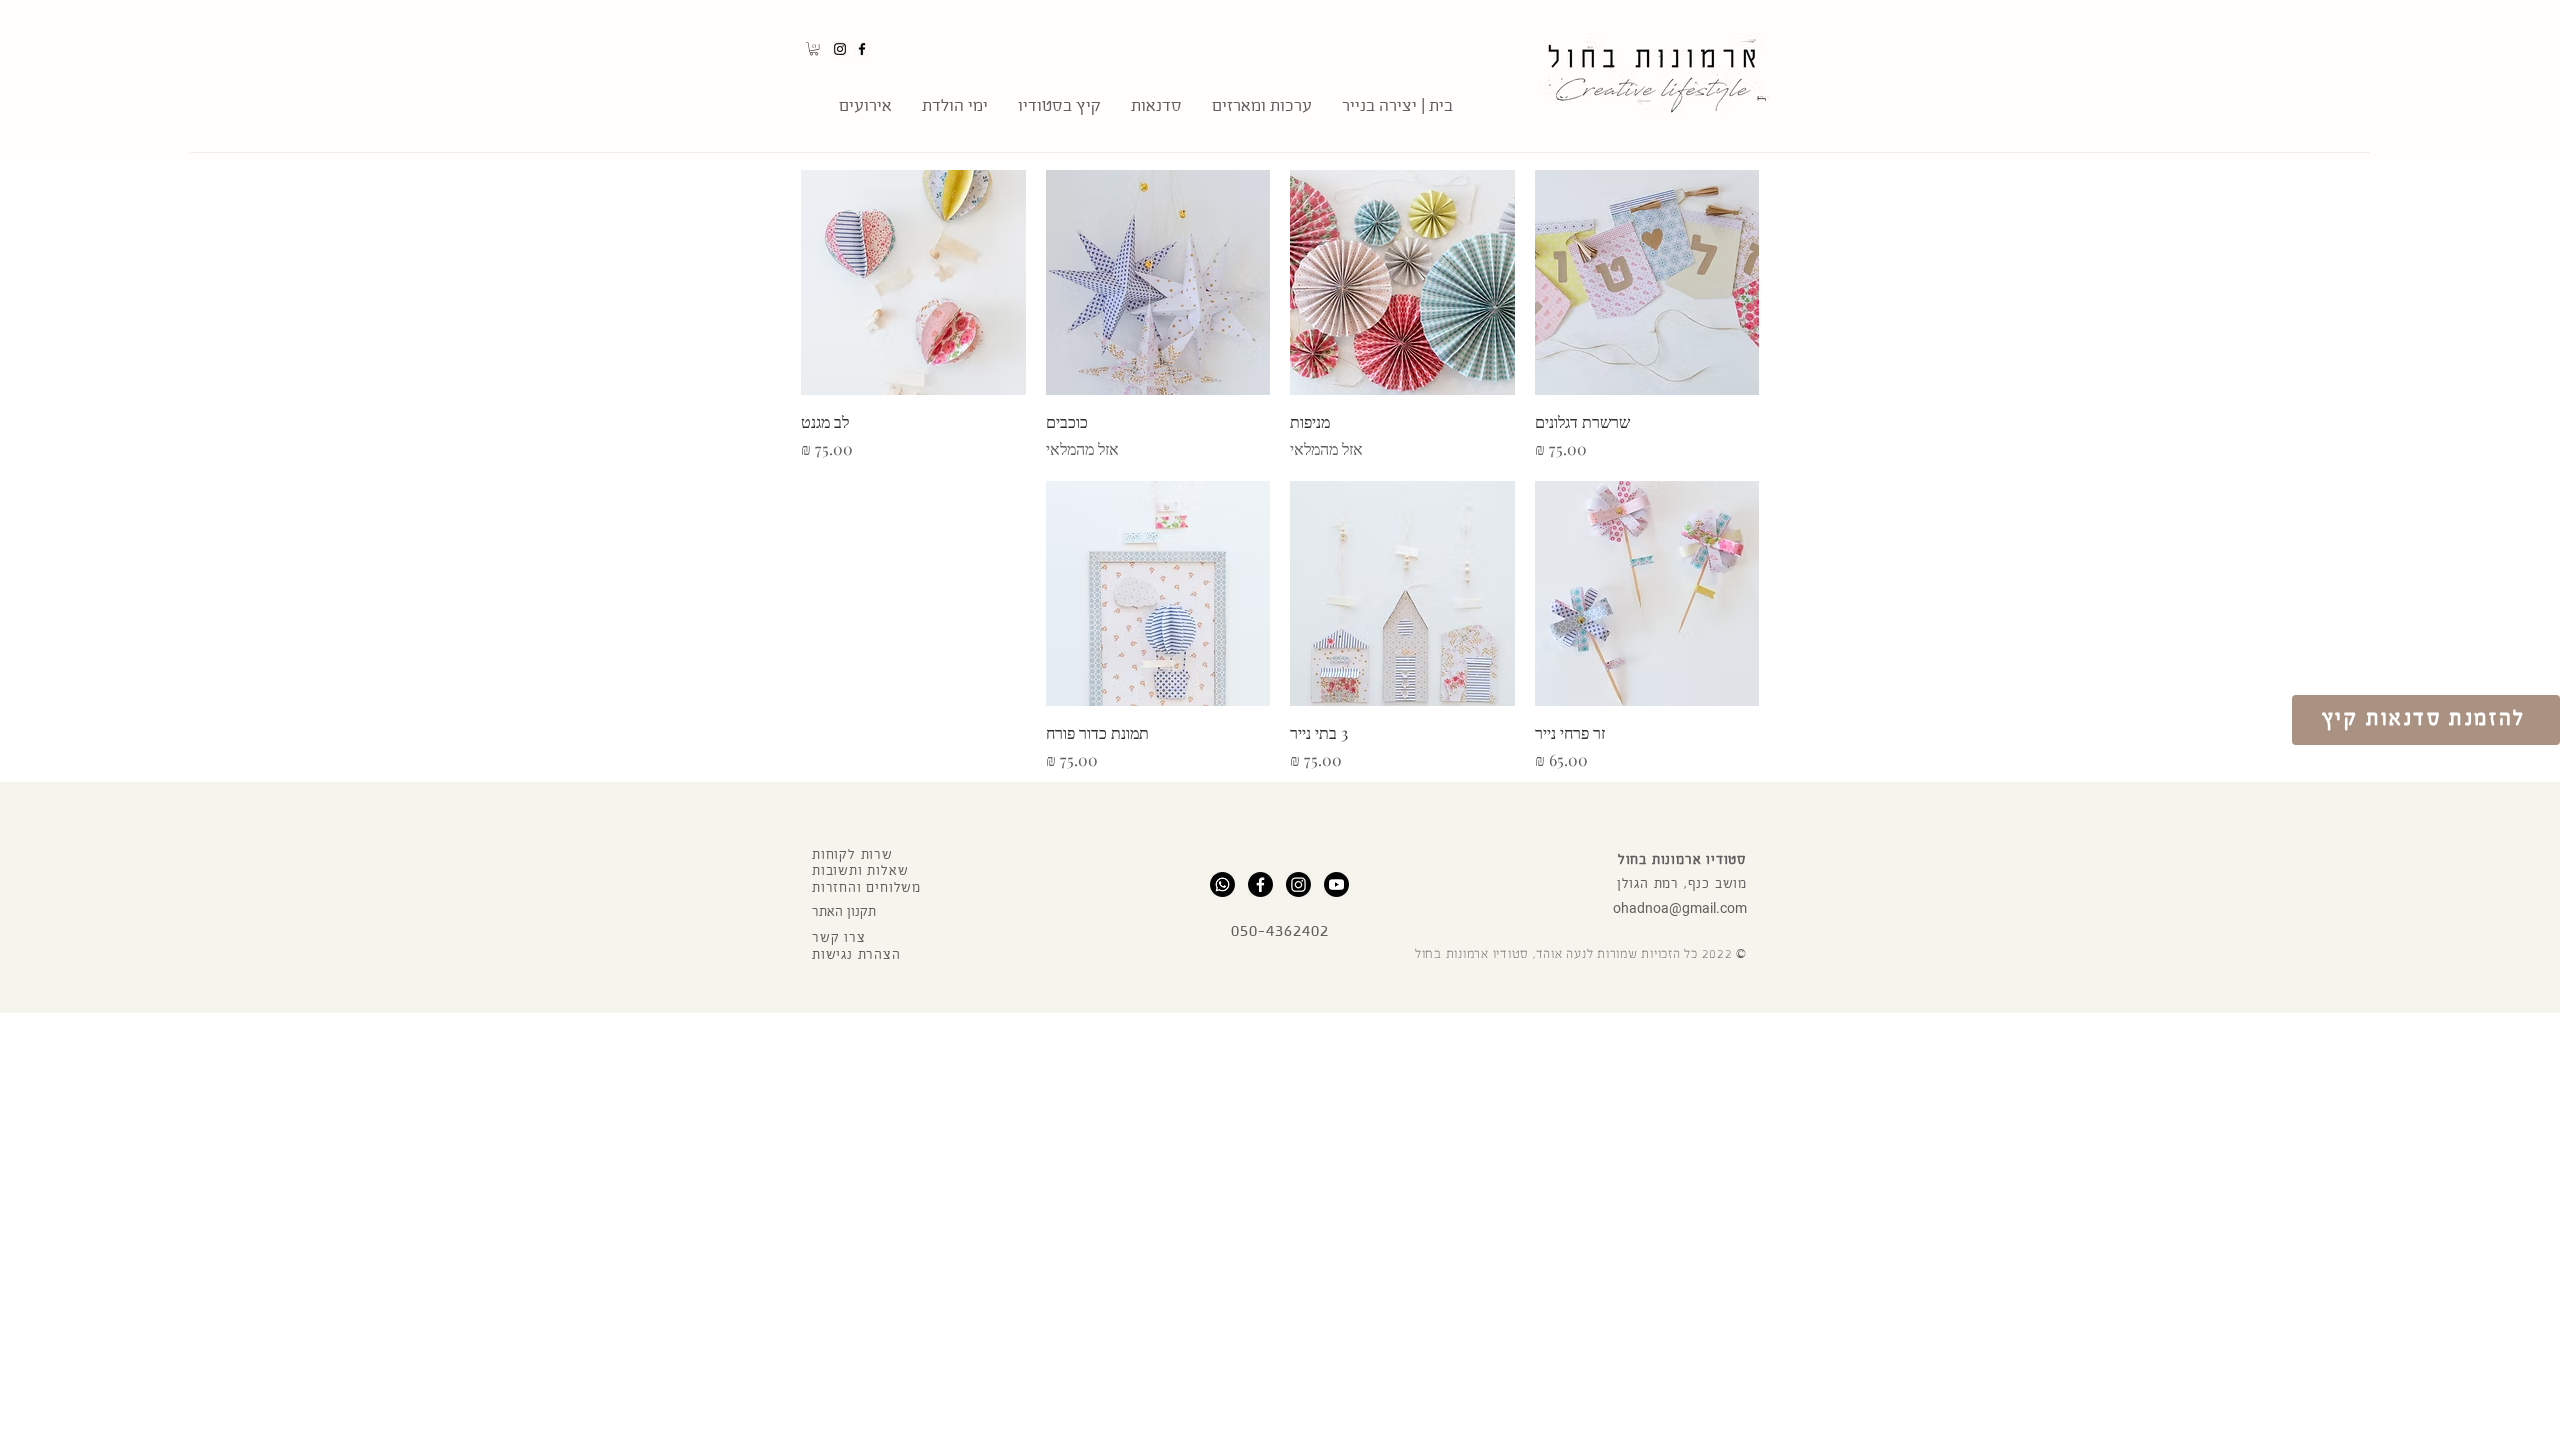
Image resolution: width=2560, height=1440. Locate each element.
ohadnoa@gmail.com (1680, 908)
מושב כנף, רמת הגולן (1682, 884)
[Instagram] (840, 49)
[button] (814, 48)
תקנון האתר (844, 912)
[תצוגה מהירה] (1647, 282)
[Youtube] (1336, 884)
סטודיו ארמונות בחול (1682, 860)
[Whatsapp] (1222, 884)
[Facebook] (862, 49)
